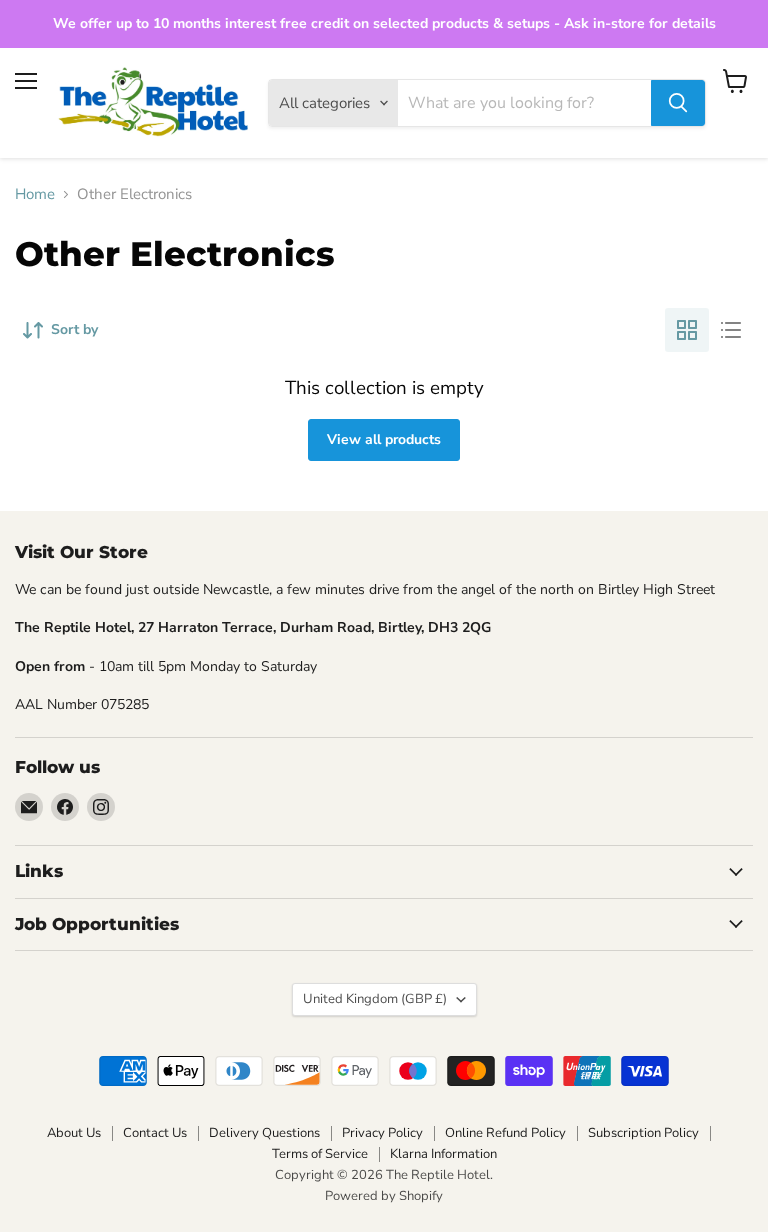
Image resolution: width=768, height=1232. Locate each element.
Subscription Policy (643, 1133)
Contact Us (155, 1133)
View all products (384, 439)
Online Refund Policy (505, 1133)
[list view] (731, 330)
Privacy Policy (382, 1133)
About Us (74, 1133)
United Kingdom (375, 999)
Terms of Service (320, 1154)
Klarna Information (443, 1154)
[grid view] (687, 330)
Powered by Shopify (384, 1196)
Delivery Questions (264, 1133)
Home (35, 194)
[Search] (678, 103)
